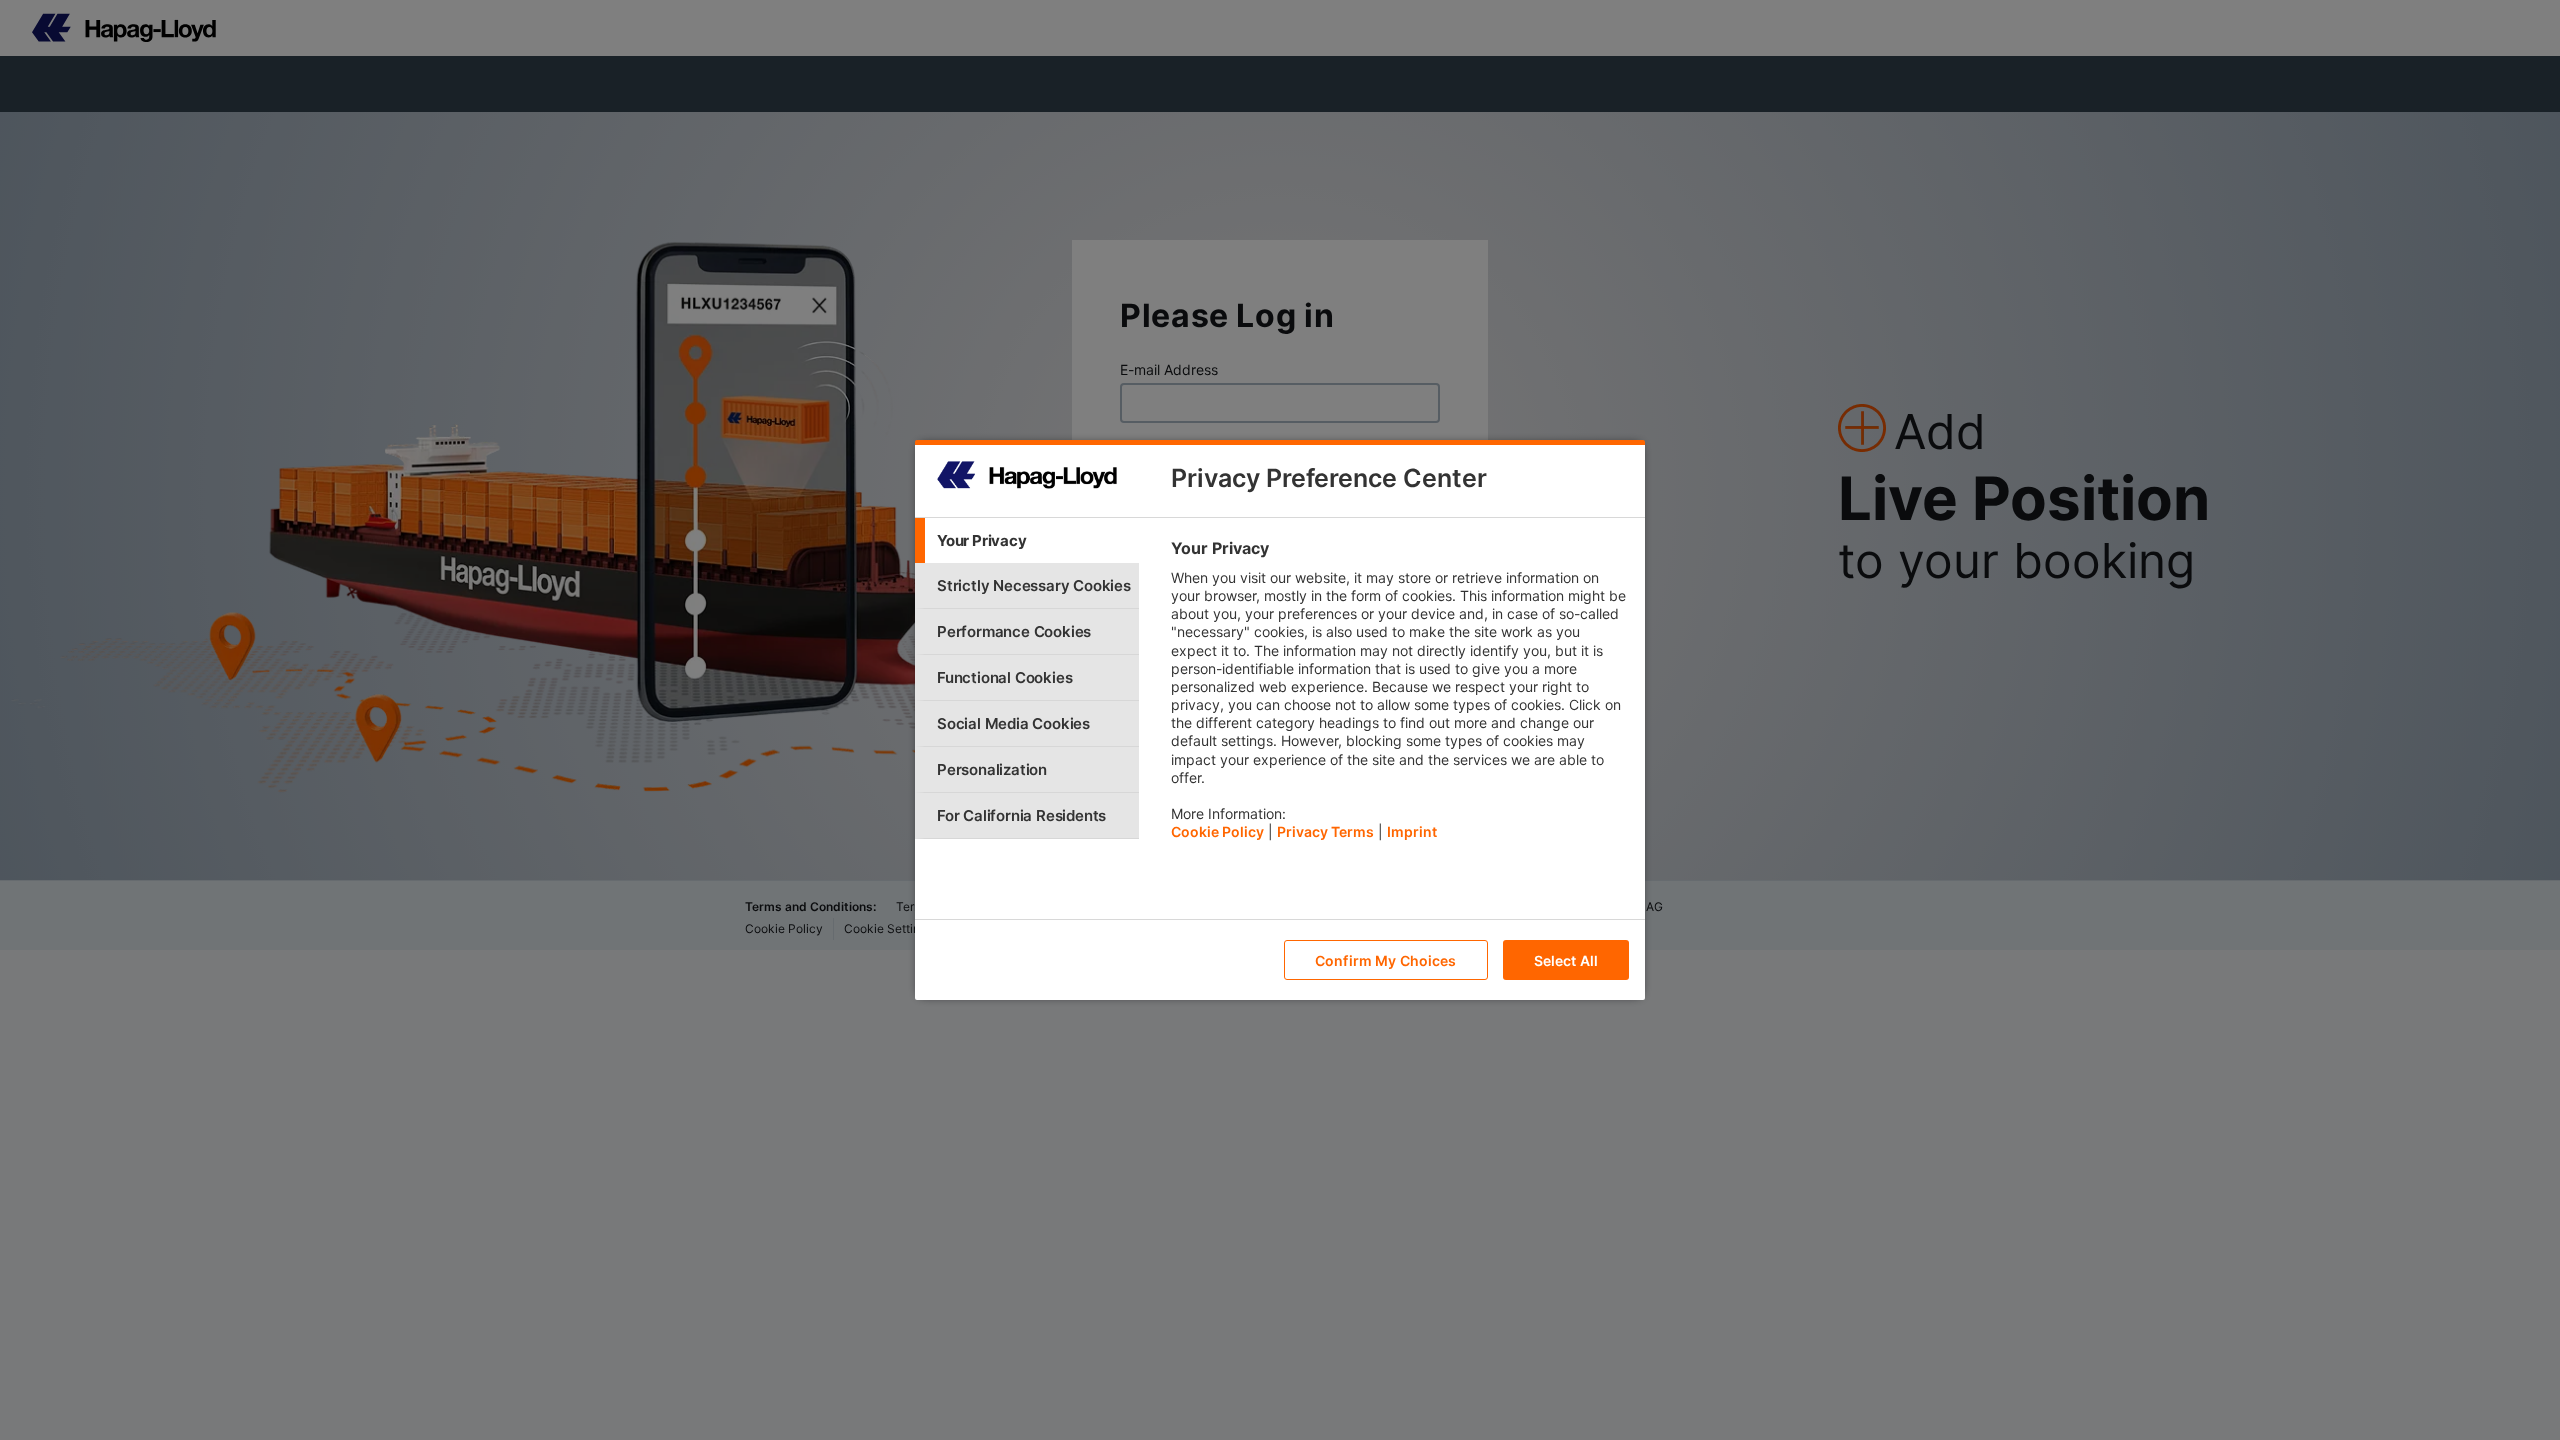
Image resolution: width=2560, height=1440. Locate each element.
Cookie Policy (1217, 831)
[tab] (1027, 540)
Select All (1566, 960)
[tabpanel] (1399, 695)
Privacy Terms (1325, 831)
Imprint (1412, 831)
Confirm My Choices (1386, 960)
